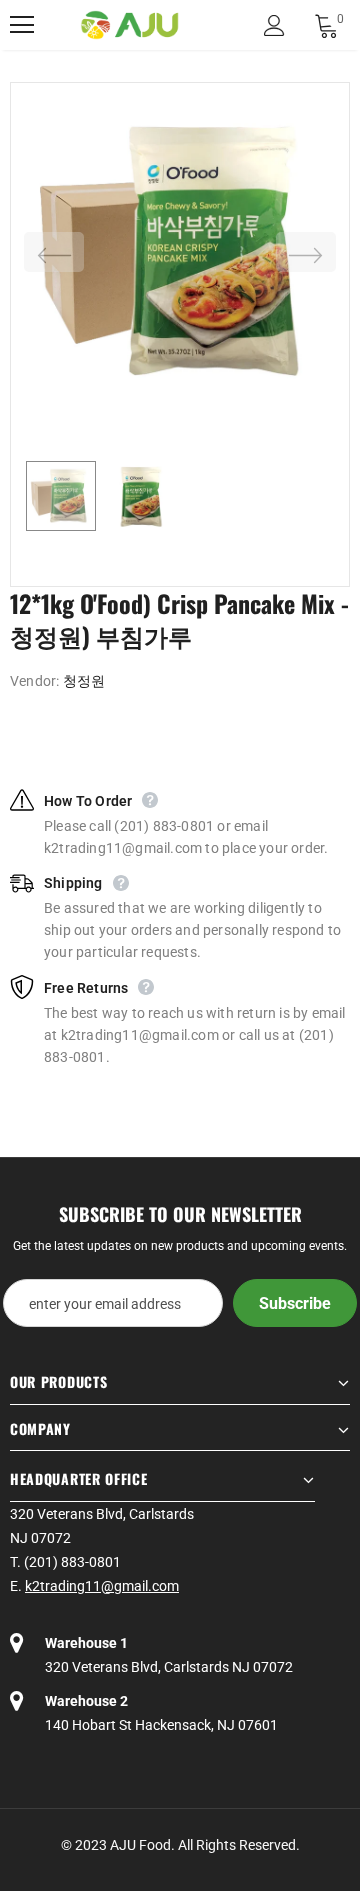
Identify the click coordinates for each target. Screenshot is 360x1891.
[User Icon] (274, 25)
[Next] (306, 252)
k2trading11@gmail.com (102, 1586)
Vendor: (34, 681)
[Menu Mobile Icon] (22, 25)
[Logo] (130, 25)
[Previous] (54, 252)
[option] (180, 252)
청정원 (84, 681)
